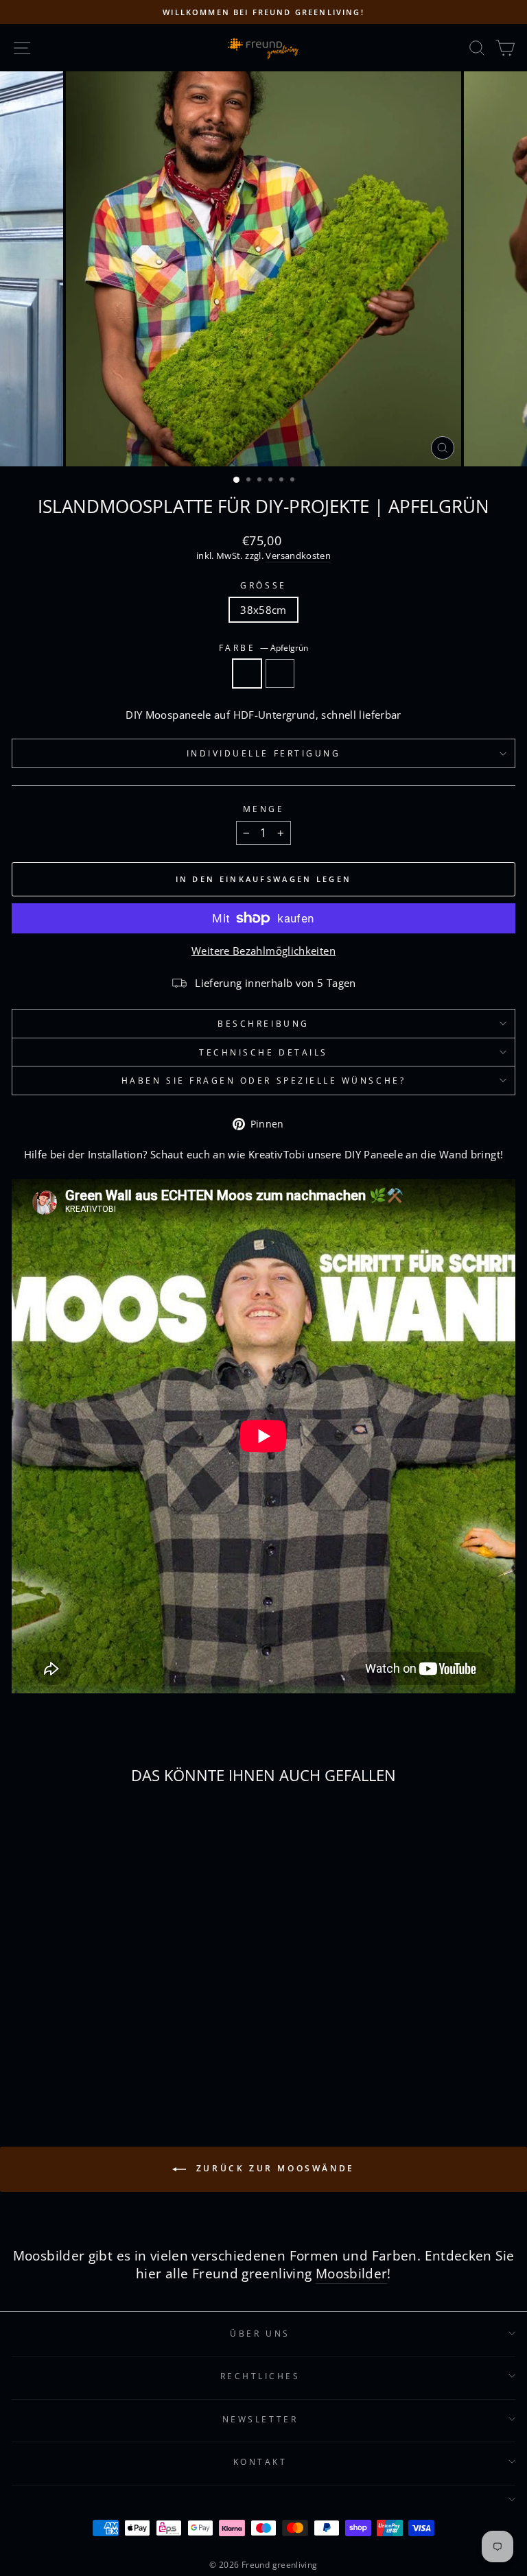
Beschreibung (263, 1023)
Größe (263, 585)
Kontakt (260, 2461)
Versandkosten (298, 556)
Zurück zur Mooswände (273, 2168)
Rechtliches (260, 2376)
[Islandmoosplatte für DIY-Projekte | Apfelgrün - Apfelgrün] (101, 2048)
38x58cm (263, 610)
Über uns (260, 2333)
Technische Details (263, 1052)
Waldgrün (280, 673)
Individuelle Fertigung (264, 753)
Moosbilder (352, 2274)
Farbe (263, 647)
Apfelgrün (247, 673)
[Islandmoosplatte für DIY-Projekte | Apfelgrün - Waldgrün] (116, 2048)
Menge (264, 809)
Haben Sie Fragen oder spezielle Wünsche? (263, 1080)
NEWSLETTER (260, 2419)
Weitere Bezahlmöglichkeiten (263, 951)
